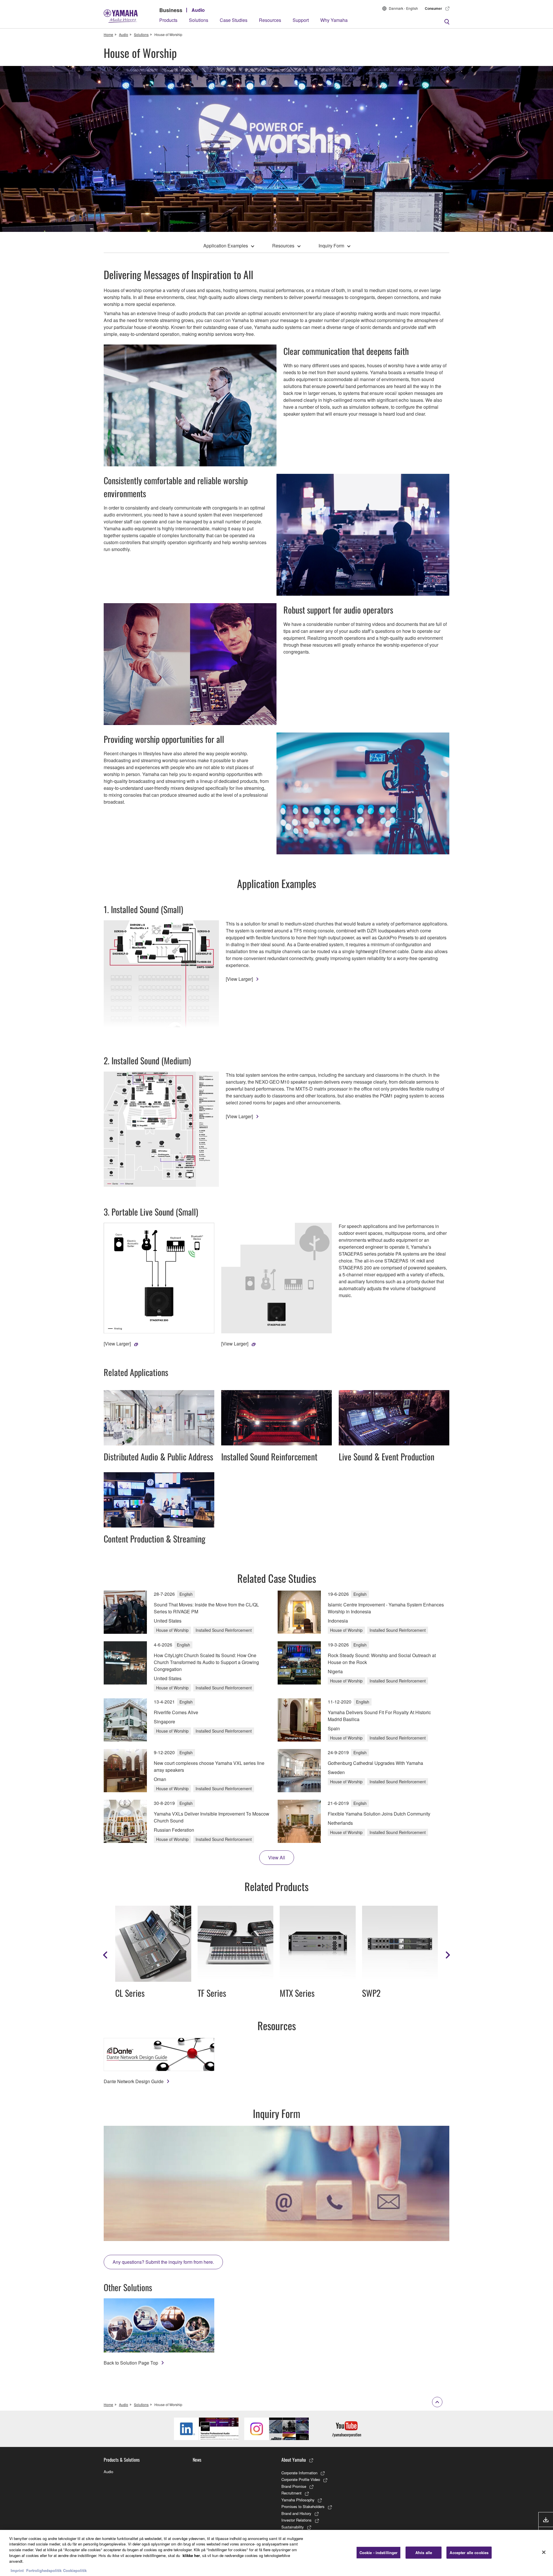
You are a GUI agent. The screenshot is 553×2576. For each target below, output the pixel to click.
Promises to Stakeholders (303, 2506)
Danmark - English (403, 8)
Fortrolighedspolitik (44, 2570)
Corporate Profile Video (301, 2479)
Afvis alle (424, 2553)
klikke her (191, 2555)
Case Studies (234, 20)
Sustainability (293, 2527)
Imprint (17, 2570)
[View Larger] (239, 979)
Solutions (199, 20)
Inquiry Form (331, 246)
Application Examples (226, 246)
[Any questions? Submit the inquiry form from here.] (276, 2183)
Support (301, 20)
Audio (198, 10)
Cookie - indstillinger (379, 2553)
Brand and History (296, 2513)
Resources (270, 20)
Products (168, 20)
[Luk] (544, 2552)
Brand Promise (294, 2486)
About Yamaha (294, 2460)
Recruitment (291, 2493)
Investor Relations (297, 2520)
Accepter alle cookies (469, 2553)
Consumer (433, 8)
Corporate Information (299, 2473)
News (197, 2460)
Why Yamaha (334, 20)
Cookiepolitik (75, 2570)
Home (108, 34)
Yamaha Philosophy (298, 2500)
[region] (276, 2553)
